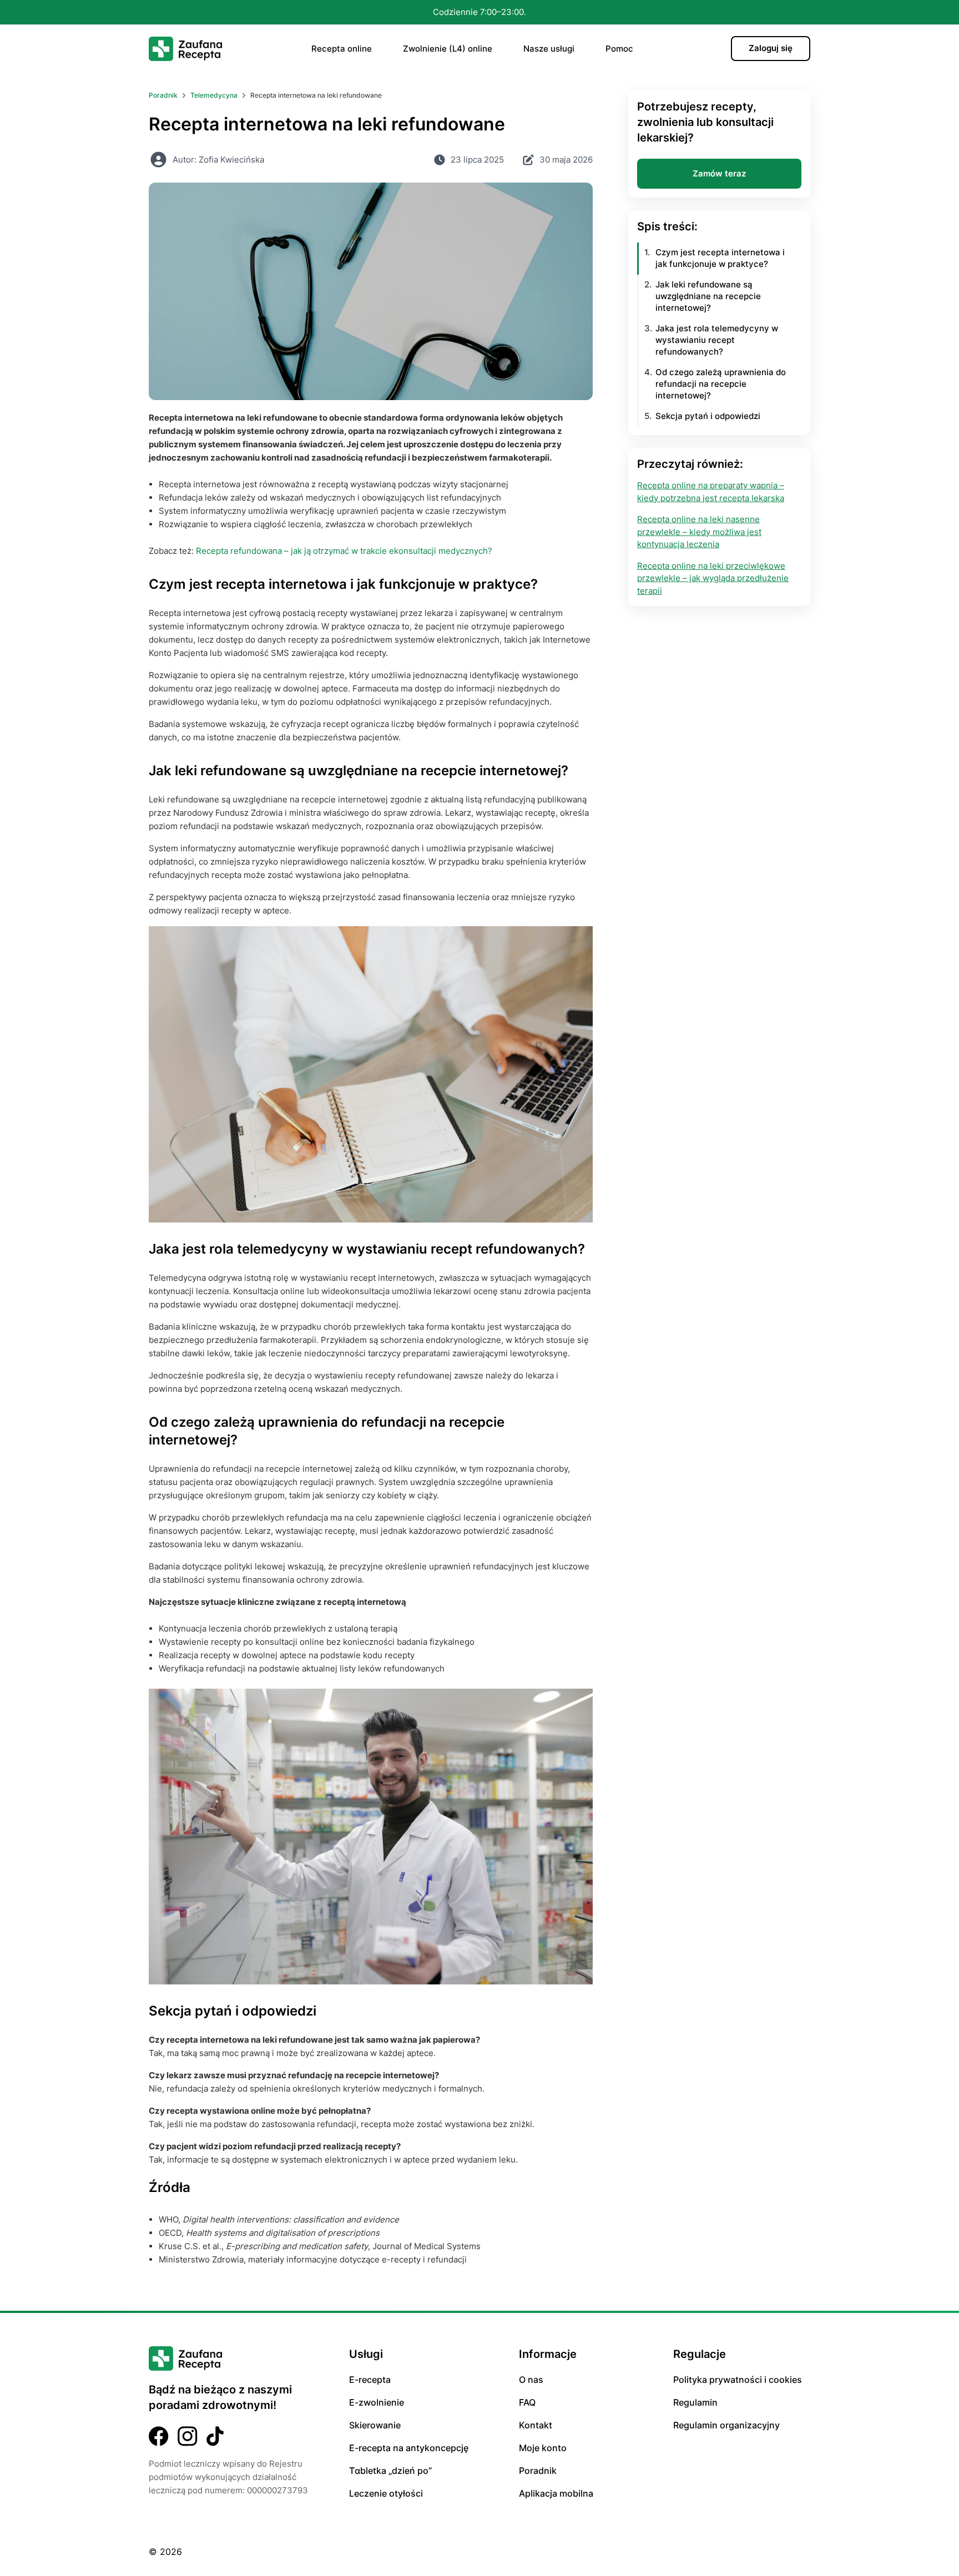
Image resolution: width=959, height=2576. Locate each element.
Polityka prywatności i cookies (738, 2380)
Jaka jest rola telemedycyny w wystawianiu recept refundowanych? (717, 340)
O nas (531, 2380)
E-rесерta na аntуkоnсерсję (409, 2448)
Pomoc (619, 49)
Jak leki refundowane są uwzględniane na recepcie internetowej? (708, 297)
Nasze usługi (549, 49)
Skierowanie (375, 2425)
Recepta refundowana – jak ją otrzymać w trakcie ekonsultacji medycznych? (344, 551)
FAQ (527, 2402)
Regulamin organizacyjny (726, 2425)
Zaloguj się (771, 48)
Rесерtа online (342, 49)
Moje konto (543, 2448)
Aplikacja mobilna (556, 2493)
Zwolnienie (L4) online (448, 49)
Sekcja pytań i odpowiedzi (708, 416)
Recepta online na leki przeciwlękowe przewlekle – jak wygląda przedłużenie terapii (713, 578)
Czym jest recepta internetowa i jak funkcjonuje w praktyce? (720, 259)
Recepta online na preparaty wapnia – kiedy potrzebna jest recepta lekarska (711, 492)
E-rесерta (370, 2380)
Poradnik (538, 2471)
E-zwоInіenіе (377, 2402)
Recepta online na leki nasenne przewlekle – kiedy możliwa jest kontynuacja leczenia (699, 532)
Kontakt (536, 2425)
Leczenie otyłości (386, 2493)
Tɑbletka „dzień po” (390, 2471)
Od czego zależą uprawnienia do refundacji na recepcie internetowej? (721, 384)
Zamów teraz (719, 173)
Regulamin (695, 2402)
